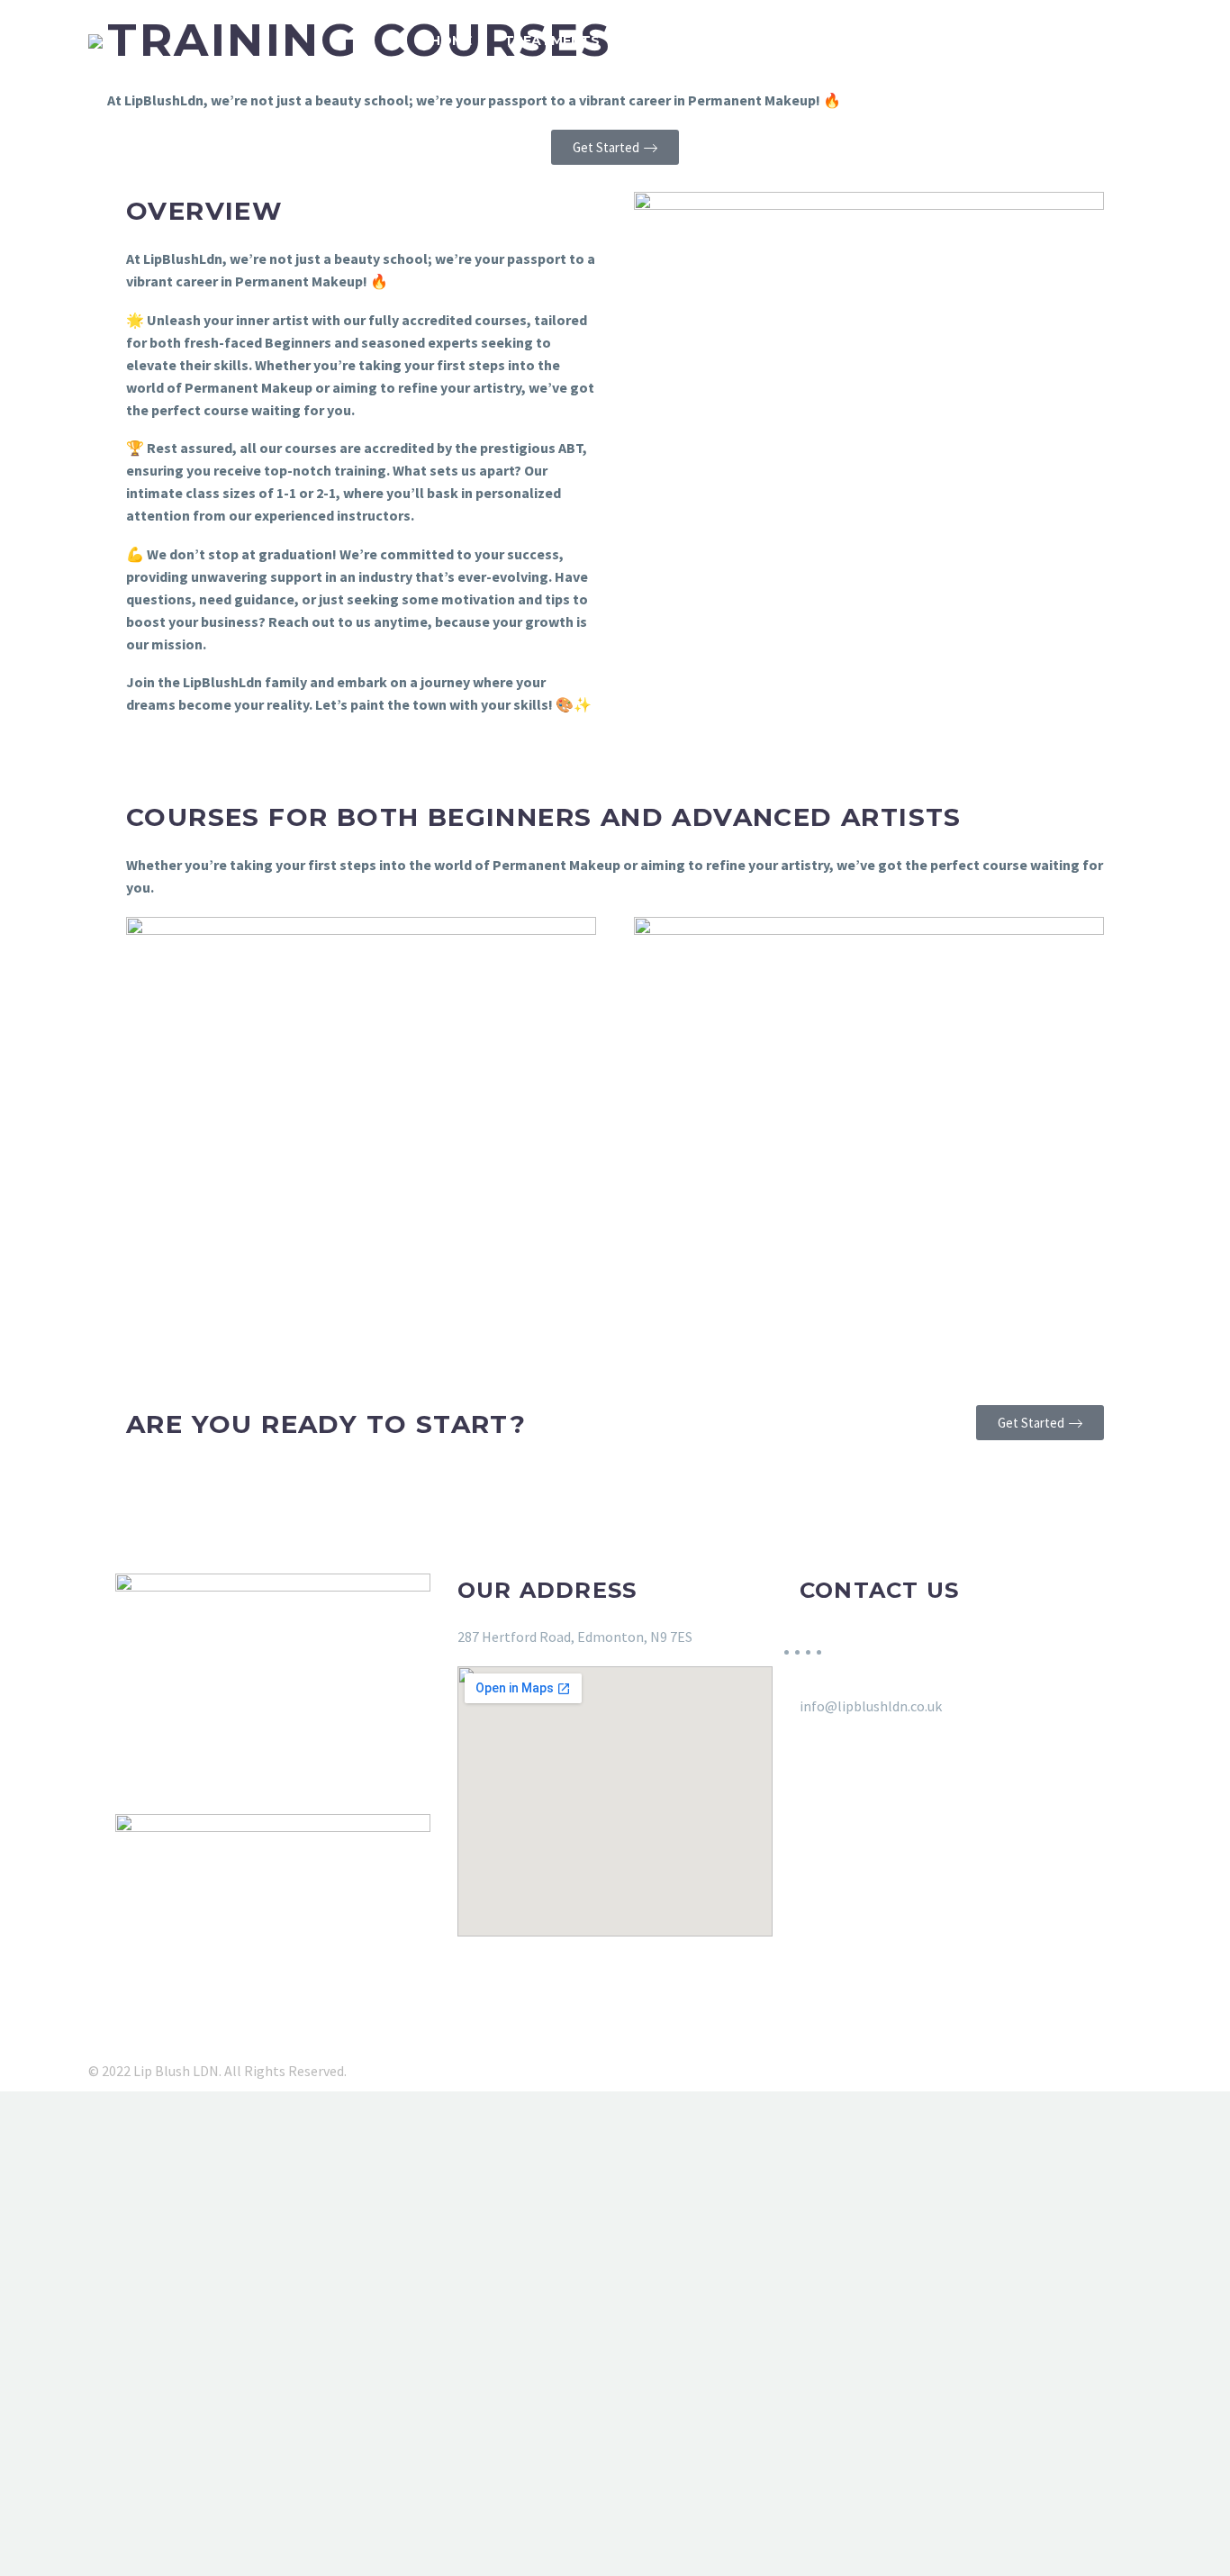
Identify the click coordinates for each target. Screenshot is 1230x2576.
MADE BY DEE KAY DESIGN (713, 2071)
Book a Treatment (705, 41)
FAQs (998, 41)
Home (451, 41)
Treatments (552, 41)
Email (113, 2403)
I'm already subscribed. (284, 2553)
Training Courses (878, 41)
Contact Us (1097, 41)
